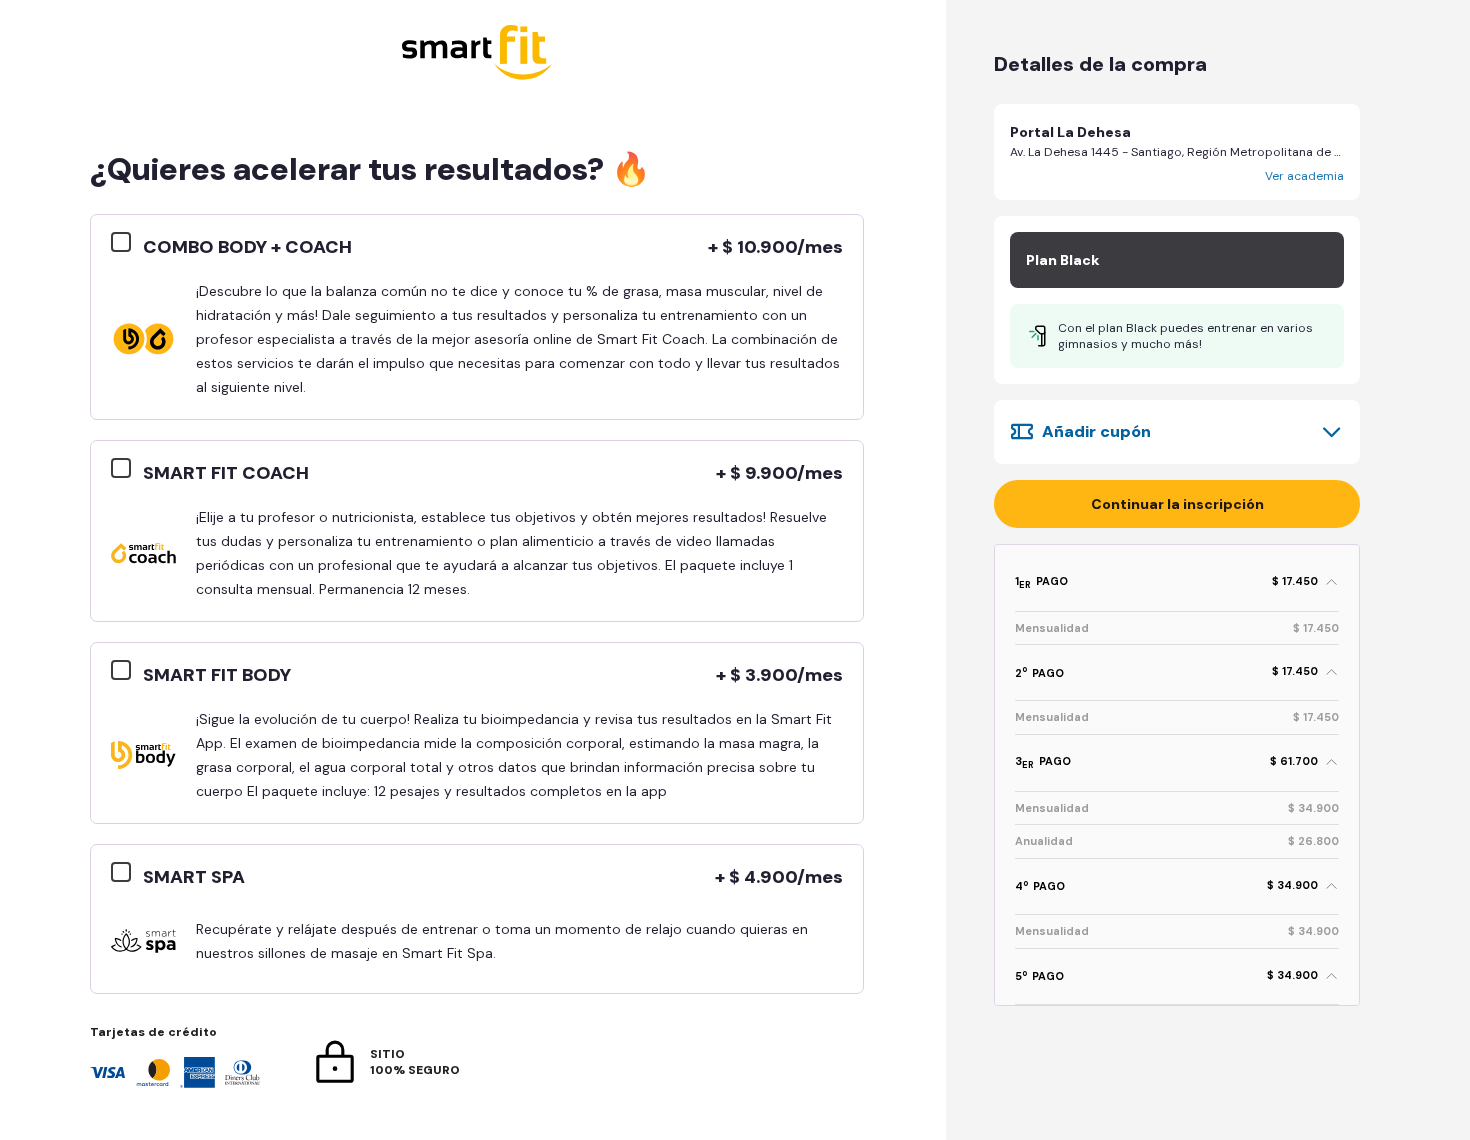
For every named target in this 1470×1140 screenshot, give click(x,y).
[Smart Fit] (477, 54)
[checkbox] (127, 243)
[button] (1177, 152)
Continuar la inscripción (1177, 504)
